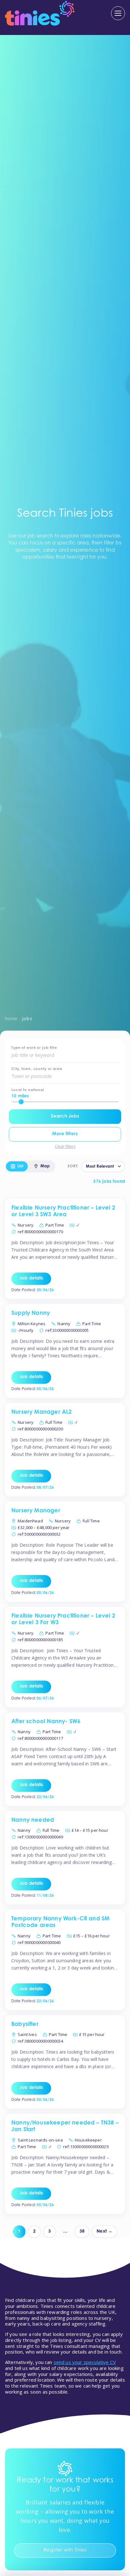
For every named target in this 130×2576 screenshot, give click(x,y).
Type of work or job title (34, 1048)
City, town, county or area (37, 1069)
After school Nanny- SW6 (46, 1722)
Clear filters (65, 1147)
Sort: (73, 1166)
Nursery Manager (36, 1511)
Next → (104, 2232)
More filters (65, 1134)
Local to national (28, 1090)
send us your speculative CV (85, 2362)
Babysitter (25, 2025)
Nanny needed (33, 1820)
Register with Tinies (65, 2550)
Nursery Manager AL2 (41, 1412)
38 (82, 2232)
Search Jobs (65, 1116)
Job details (31, 1279)
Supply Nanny (31, 1314)
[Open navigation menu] (118, 13)
